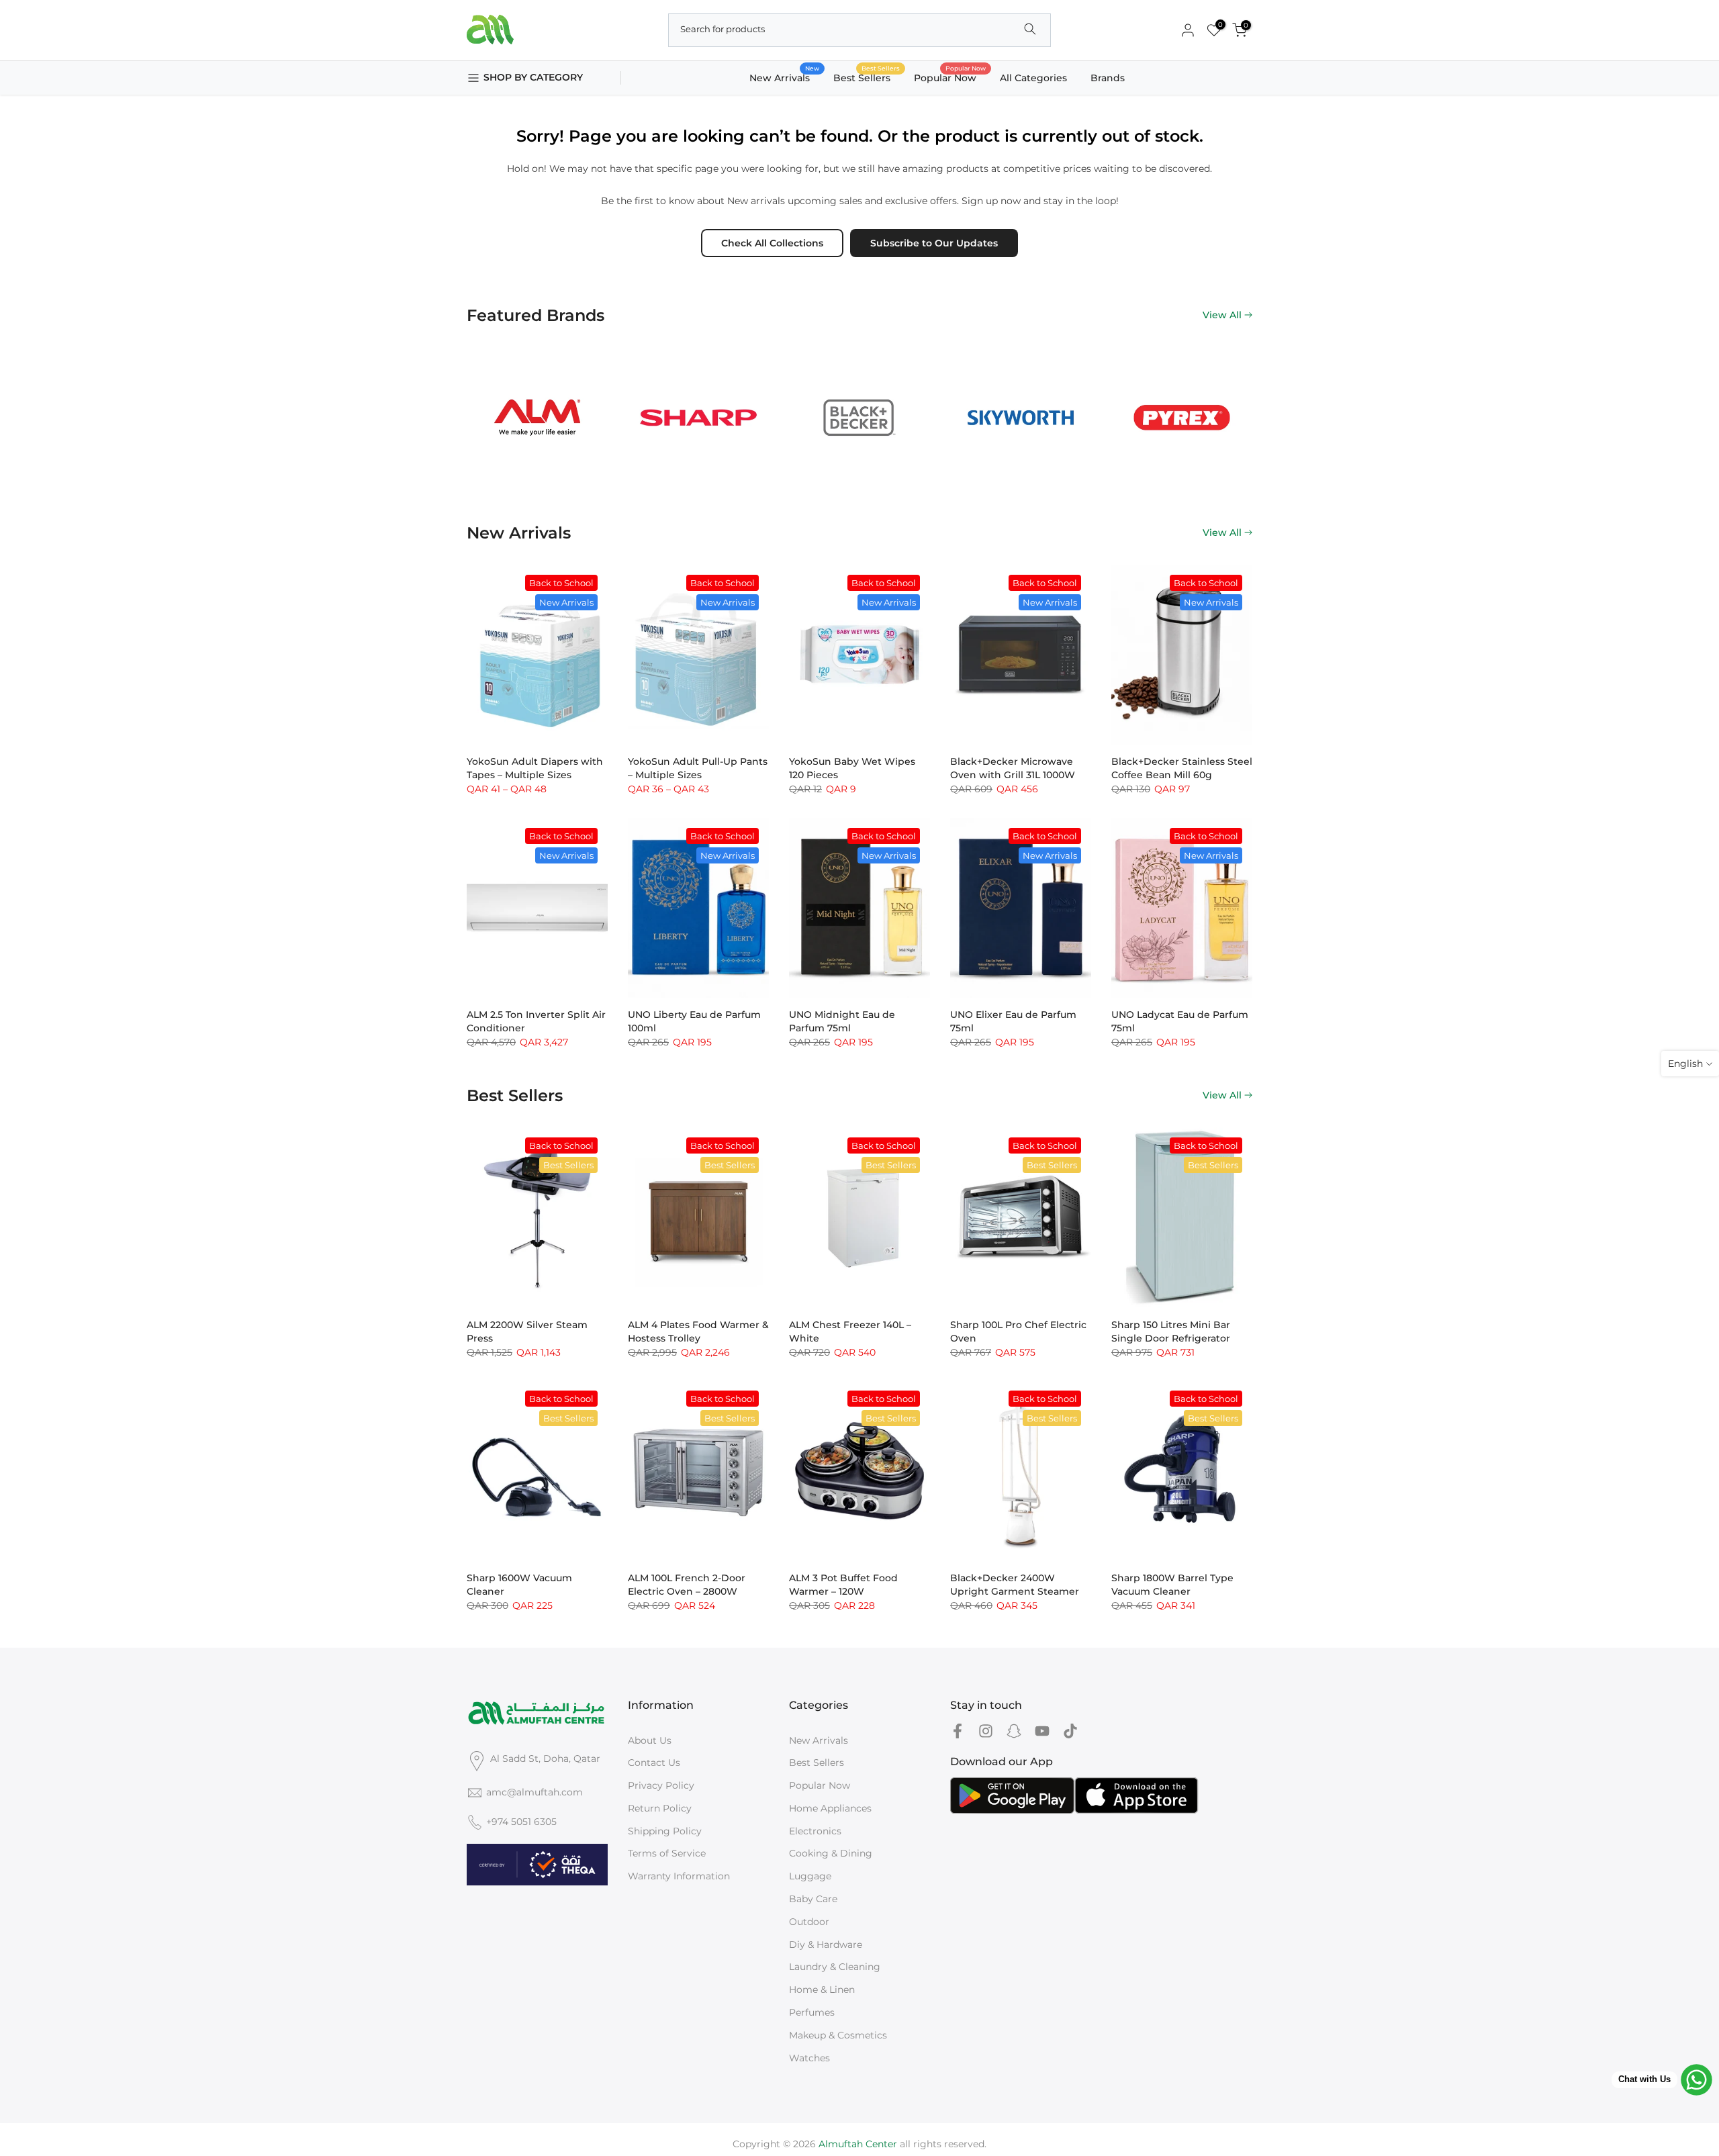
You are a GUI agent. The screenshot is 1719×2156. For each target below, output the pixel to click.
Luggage (810, 1876)
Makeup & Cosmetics (838, 2035)
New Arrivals (785, 77)
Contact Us (654, 1763)
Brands (1108, 78)
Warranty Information (679, 1876)
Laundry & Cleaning (835, 1967)
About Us (650, 1740)
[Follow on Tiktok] (1070, 1731)
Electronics (815, 1831)
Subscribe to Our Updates (934, 243)
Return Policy (660, 1808)
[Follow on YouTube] (1042, 1731)
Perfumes (812, 2012)
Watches (809, 2058)
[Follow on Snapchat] (1014, 1731)
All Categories (1033, 78)
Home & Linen (822, 1989)
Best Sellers (867, 77)
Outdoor (809, 1922)
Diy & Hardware (826, 1944)
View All (1222, 315)
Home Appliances (830, 1808)
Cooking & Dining (831, 1853)
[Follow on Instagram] (986, 1731)
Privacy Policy (661, 1785)
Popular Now (950, 77)
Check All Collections (772, 243)
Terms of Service (667, 1853)
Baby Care (813, 1899)
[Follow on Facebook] (958, 1731)
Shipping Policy (665, 1831)
